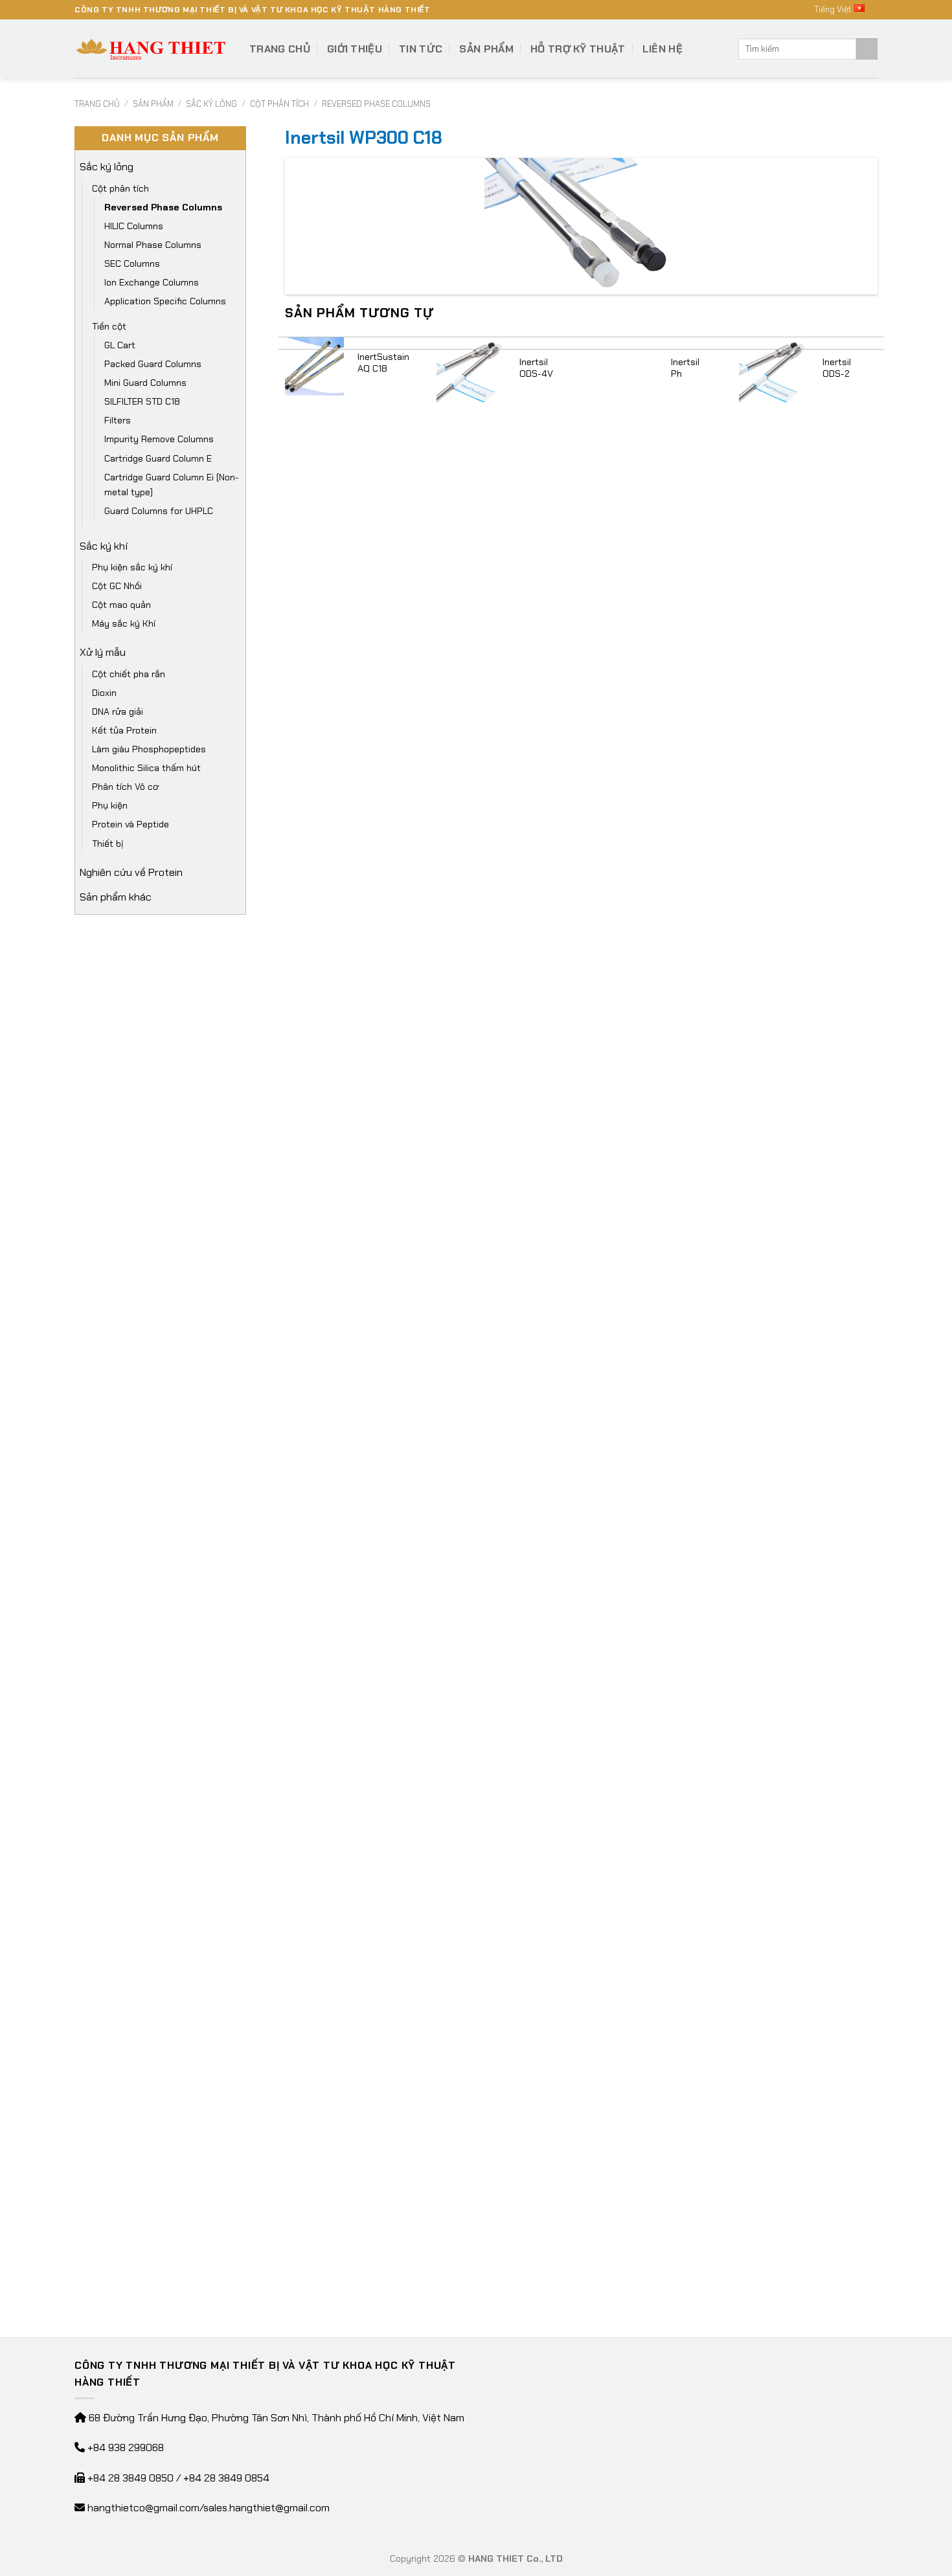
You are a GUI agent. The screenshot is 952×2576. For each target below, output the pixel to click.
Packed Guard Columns (153, 364)
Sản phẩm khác (116, 897)
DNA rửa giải (118, 711)
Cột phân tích (279, 104)
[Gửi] (867, 49)
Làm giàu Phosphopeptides (149, 749)
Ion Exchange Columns (152, 282)
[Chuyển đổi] (236, 167)
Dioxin (104, 693)
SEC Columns (132, 263)
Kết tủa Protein (124, 730)
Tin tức (421, 49)
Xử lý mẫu (103, 652)
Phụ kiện (110, 805)
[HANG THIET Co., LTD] (152, 49)
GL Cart (120, 345)
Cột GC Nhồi (117, 586)
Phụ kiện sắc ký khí (132, 567)
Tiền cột (109, 326)
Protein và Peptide (130, 824)
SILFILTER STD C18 (142, 401)
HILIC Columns (134, 226)
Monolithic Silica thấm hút (146, 768)
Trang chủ (280, 49)
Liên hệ (663, 49)
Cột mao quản (121, 605)
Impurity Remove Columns (159, 439)
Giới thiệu (355, 49)
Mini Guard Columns (145, 383)
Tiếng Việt (833, 9)
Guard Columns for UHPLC (159, 511)
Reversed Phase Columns (376, 104)
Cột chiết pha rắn (129, 674)
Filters (118, 420)
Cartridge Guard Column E (158, 458)
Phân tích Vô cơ (125, 787)
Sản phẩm (486, 49)
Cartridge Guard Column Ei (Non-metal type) (172, 485)
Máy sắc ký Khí (124, 623)
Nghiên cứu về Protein (131, 872)
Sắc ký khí (104, 546)
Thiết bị (108, 844)
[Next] (877, 1313)
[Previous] (286, 1313)
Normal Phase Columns (153, 245)
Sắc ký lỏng (211, 104)
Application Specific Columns (165, 301)
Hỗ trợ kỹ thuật (578, 49)
